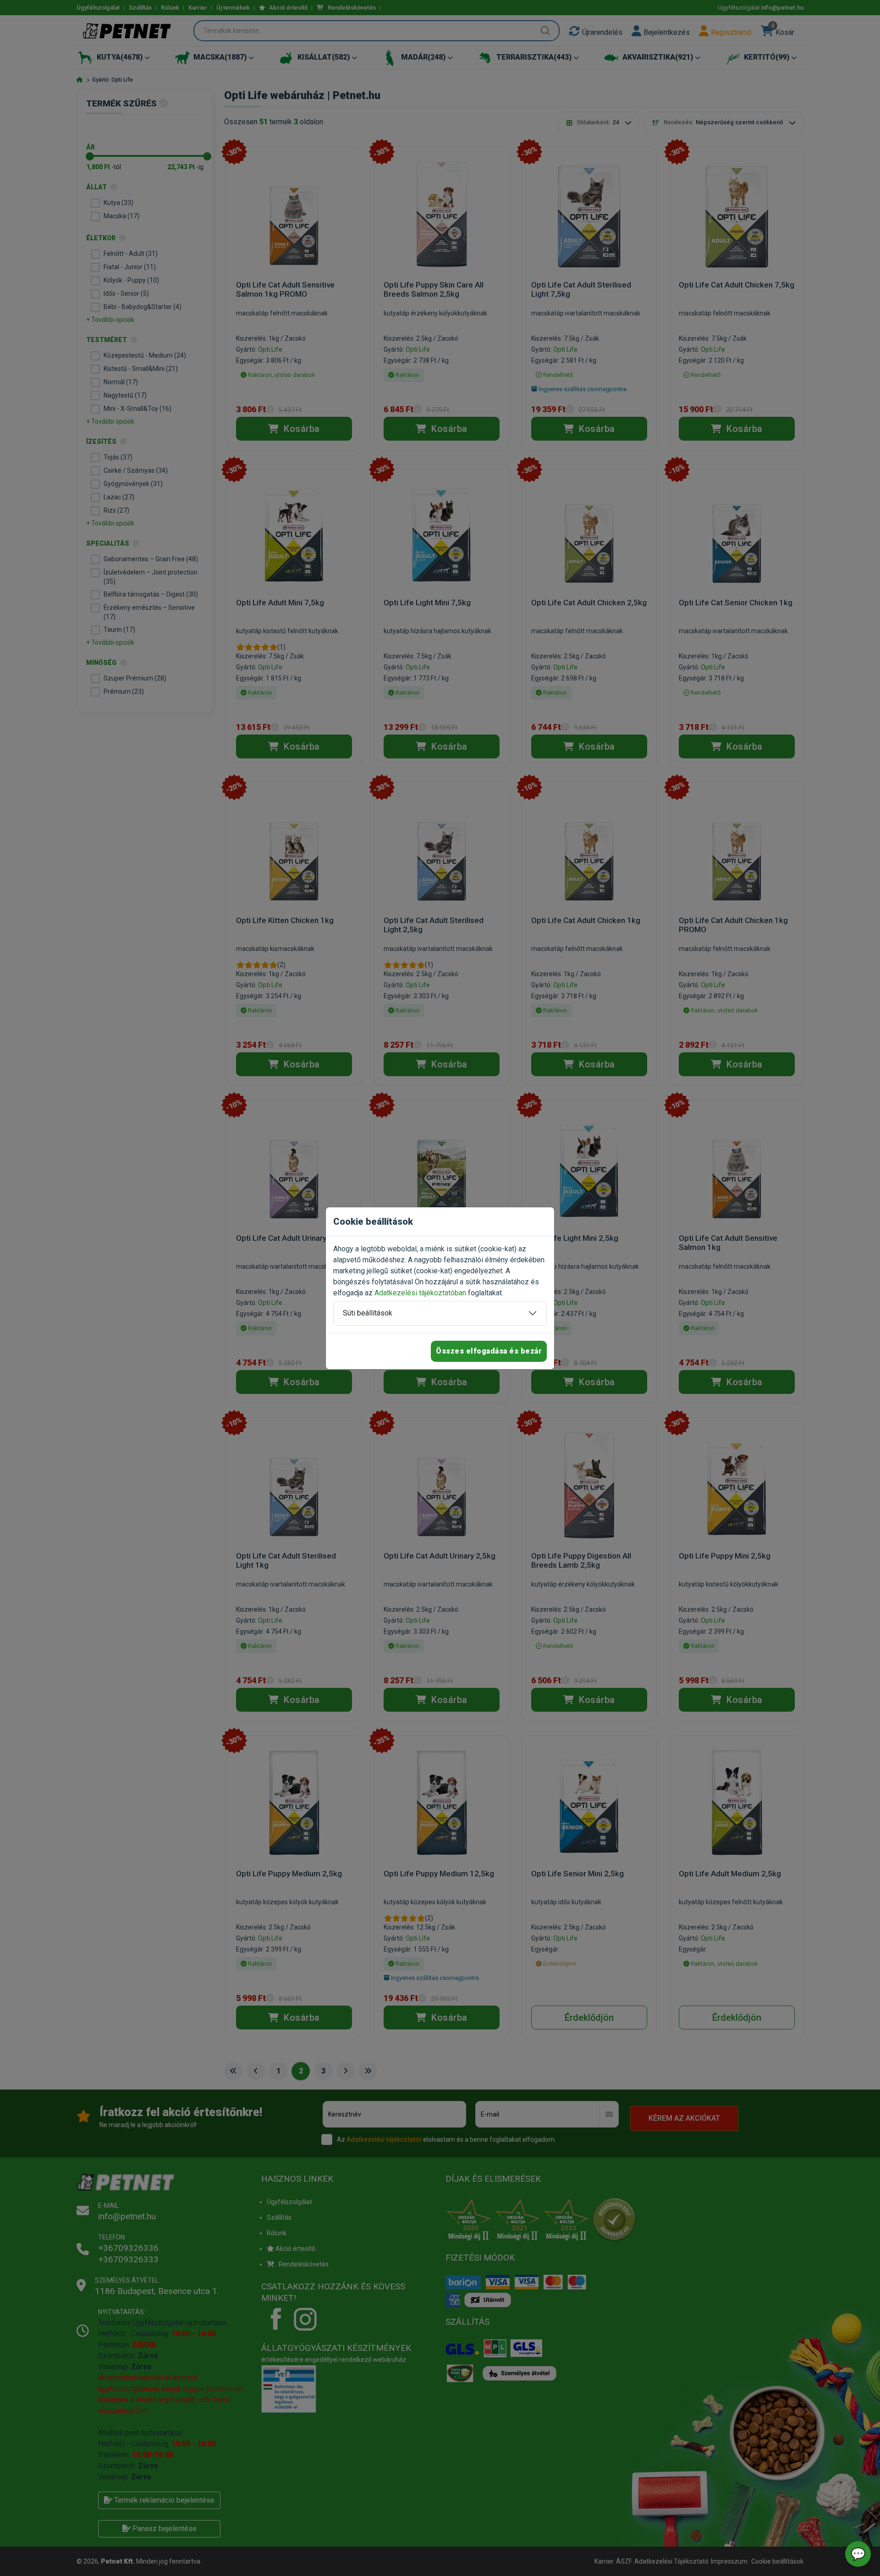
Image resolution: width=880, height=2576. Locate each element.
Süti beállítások (368, 1313)
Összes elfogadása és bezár (489, 1351)
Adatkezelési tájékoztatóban (420, 1293)
